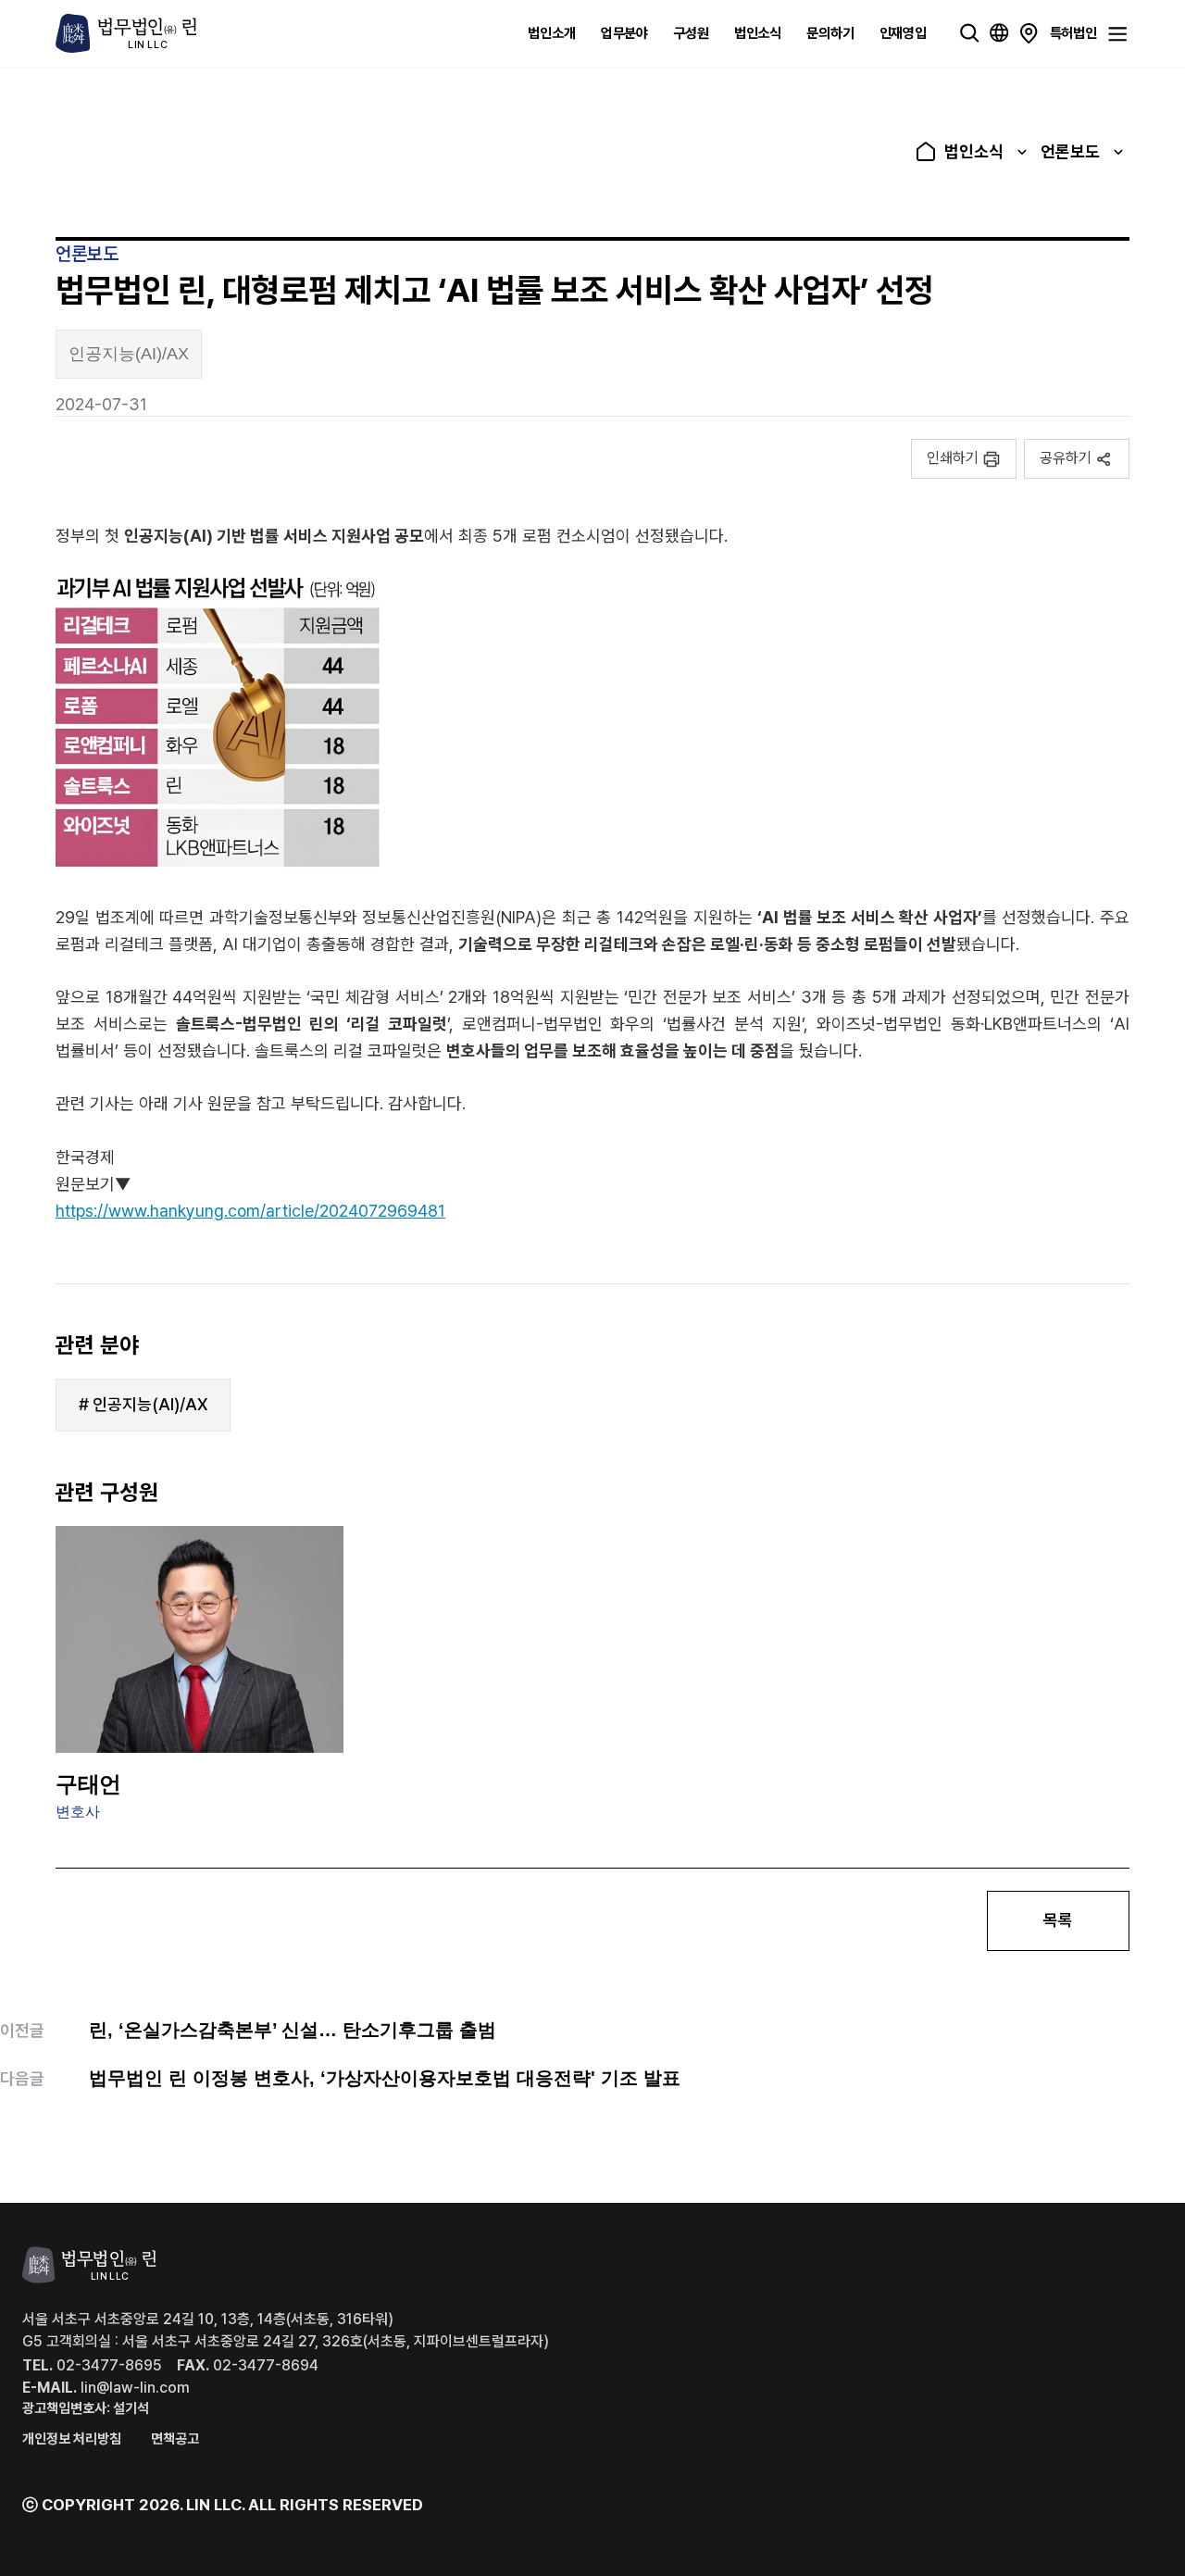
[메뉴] (1117, 34)
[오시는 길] (1029, 33)
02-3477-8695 (92, 2365)
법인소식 (758, 32)
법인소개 (551, 32)
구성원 (691, 32)
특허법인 (1073, 32)
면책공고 (175, 2439)
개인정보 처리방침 (72, 2439)
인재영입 (903, 32)
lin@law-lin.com (106, 2388)
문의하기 (830, 32)
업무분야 (624, 32)
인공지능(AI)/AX (129, 354)
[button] (964, 459)
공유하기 (1066, 458)
